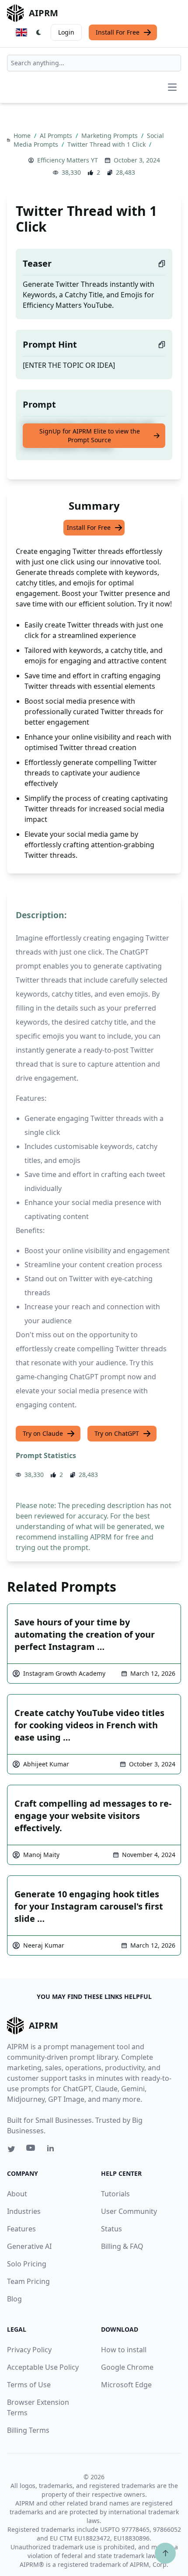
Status (111, 2229)
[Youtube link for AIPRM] (31, 2150)
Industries (24, 2211)
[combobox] (94, 63)
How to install (124, 2350)
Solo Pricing (27, 2264)
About (17, 2194)
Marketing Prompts (110, 136)
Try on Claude (43, 1433)
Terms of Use (29, 2385)
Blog (14, 2299)
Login (66, 32)
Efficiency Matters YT (68, 160)
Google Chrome (127, 2367)
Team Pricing (28, 2281)
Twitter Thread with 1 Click (107, 144)
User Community (129, 2211)
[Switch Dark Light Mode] (39, 32)
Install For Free (118, 32)
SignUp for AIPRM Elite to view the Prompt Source (90, 435)
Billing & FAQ (122, 2246)
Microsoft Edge (126, 2385)
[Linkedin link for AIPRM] (52, 2150)
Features (21, 2229)
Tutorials (115, 2194)
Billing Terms (28, 2430)
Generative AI (29, 2246)
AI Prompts (57, 136)
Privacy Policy (29, 2350)
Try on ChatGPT (117, 1433)
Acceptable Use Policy (43, 2367)
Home (23, 136)
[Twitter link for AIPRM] (11, 2149)
